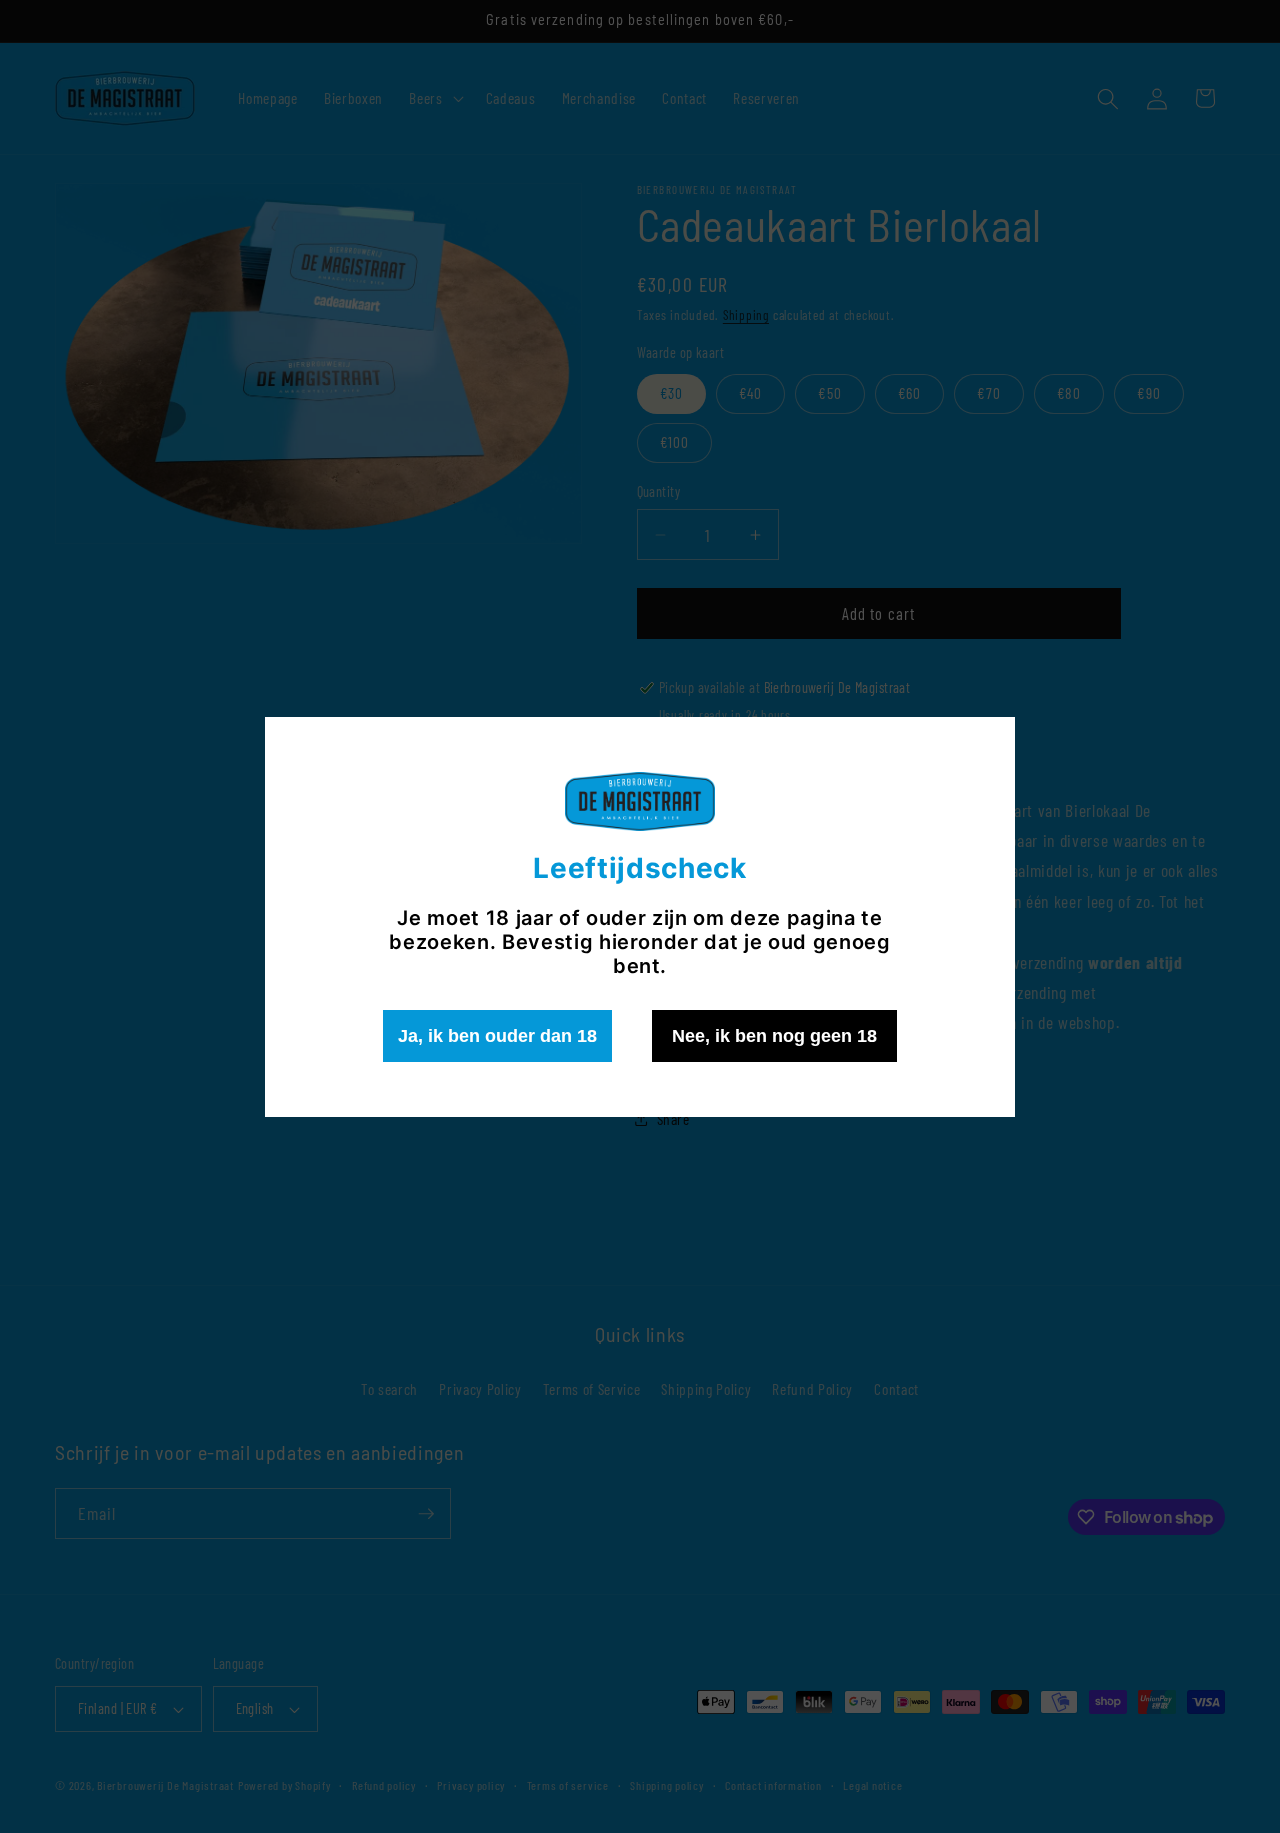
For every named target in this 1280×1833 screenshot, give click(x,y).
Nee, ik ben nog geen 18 (774, 1036)
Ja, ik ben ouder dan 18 (497, 1036)
